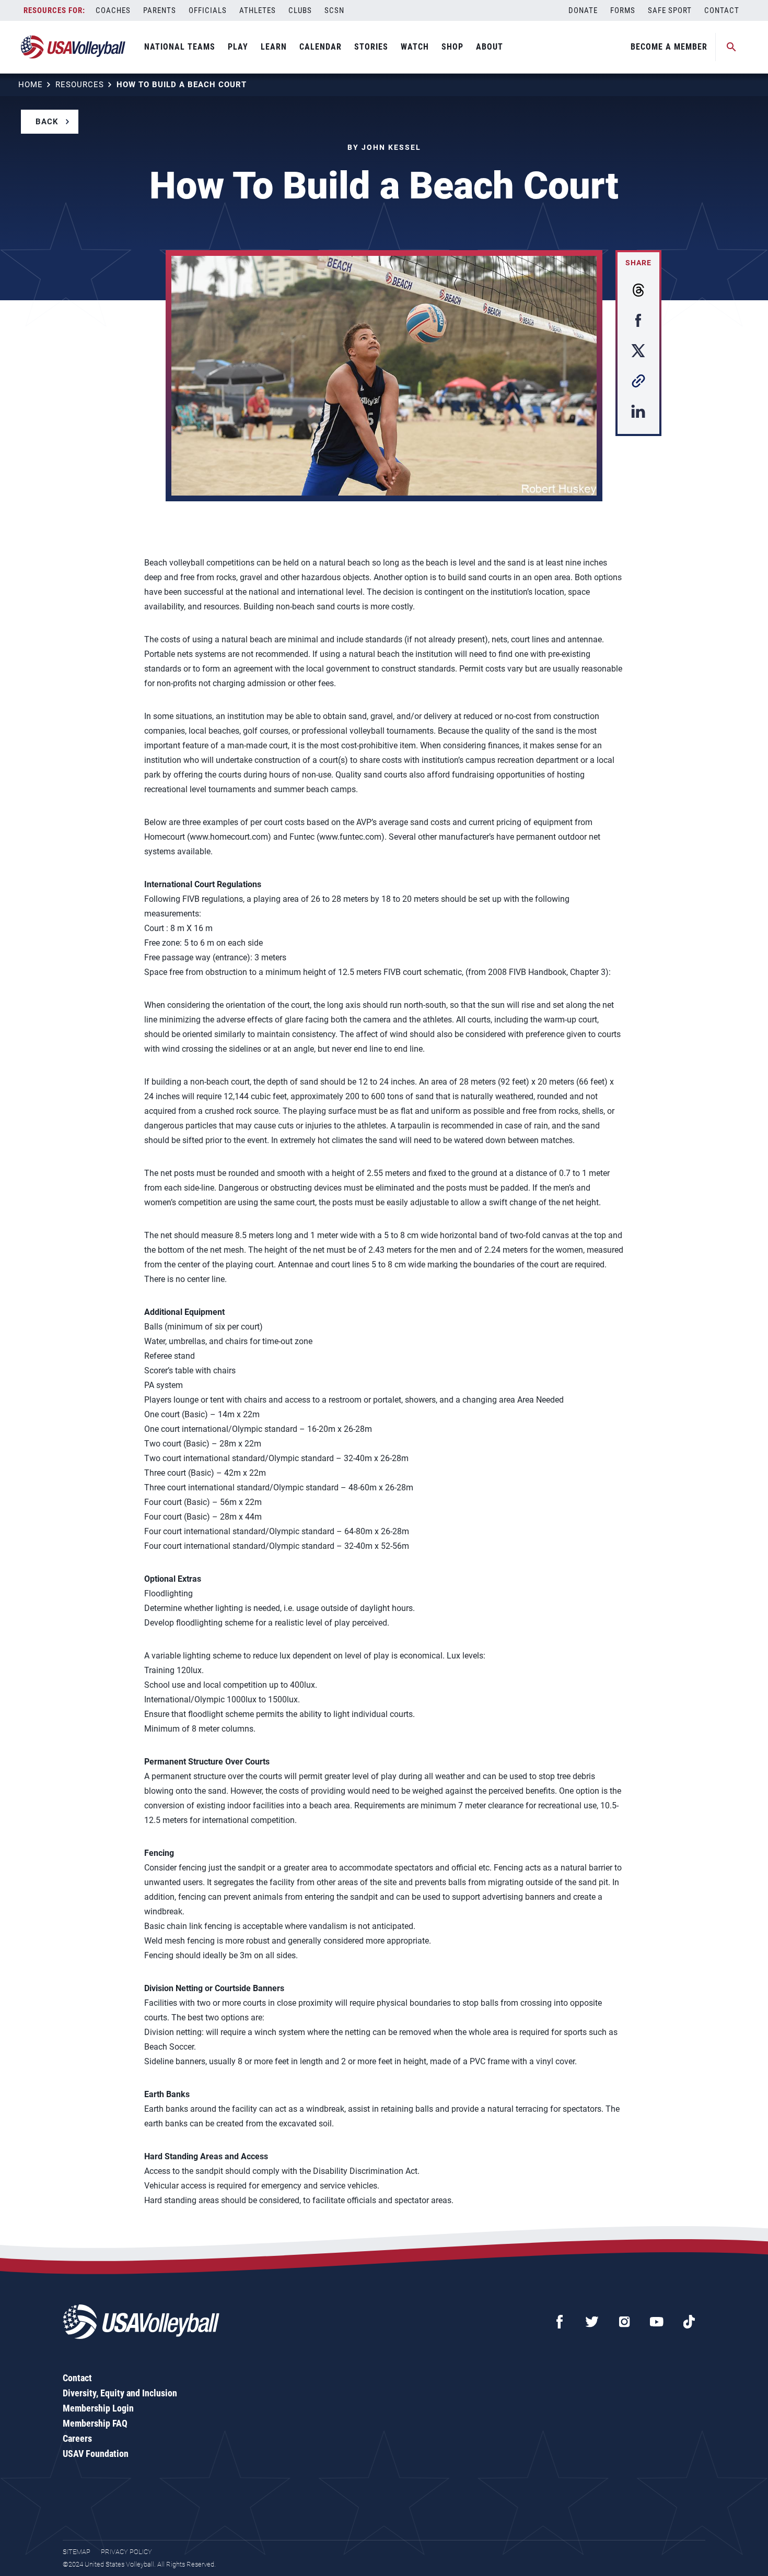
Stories (371, 47)
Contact (722, 10)
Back (47, 122)
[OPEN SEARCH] (731, 47)
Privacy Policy (126, 2552)
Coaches (113, 10)
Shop (452, 47)
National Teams (180, 47)
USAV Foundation (96, 2454)
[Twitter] (592, 2322)
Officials (208, 10)
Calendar (321, 47)
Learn (274, 47)
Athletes (258, 10)
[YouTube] (657, 2322)
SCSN (334, 10)
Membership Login (98, 2408)
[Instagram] (624, 2322)
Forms (623, 10)
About (490, 47)
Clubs (300, 10)
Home (31, 85)
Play (238, 47)
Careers (77, 2438)
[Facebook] (560, 2322)
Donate (583, 10)
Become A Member (669, 47)
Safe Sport (670, 10)
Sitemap (77, 2552)
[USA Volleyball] (73, 47)
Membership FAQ (95, 2423)
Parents (160, 10)
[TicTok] (689, 2322)
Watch (415, 47)
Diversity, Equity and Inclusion (120, 2393)
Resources (80, 85)
